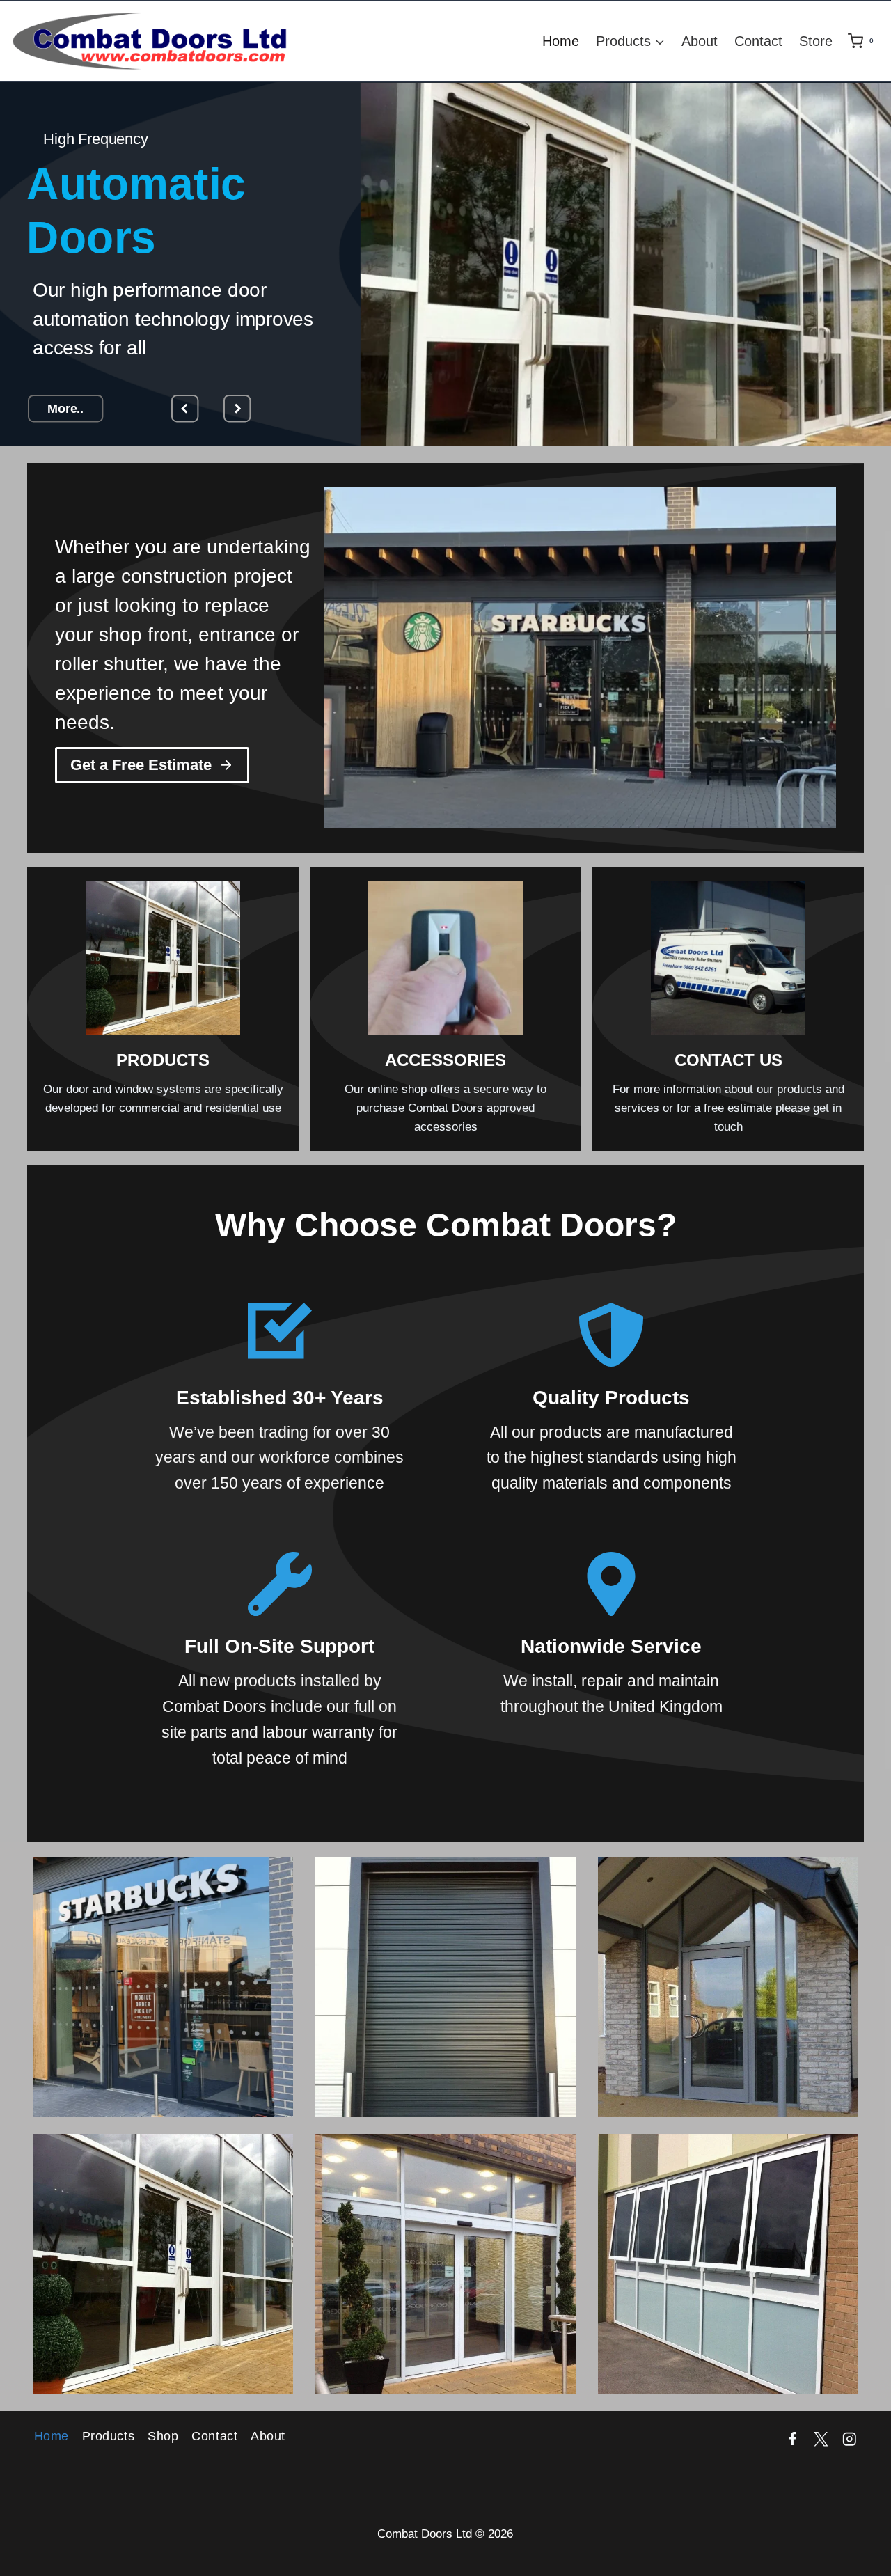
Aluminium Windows (727, 2280)
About (700, 41)
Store (816, 41)
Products (108, 2436)
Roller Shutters (445, 2003)
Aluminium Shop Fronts (163, 2003)
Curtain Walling (163, 2280)
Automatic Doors (445, 2280)
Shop (163, 2436)
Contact (758, 41)
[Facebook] (793, 2439)
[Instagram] (850, 2439)
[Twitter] (821, 2439)
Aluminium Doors (728, 2003)
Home (561, 41)
